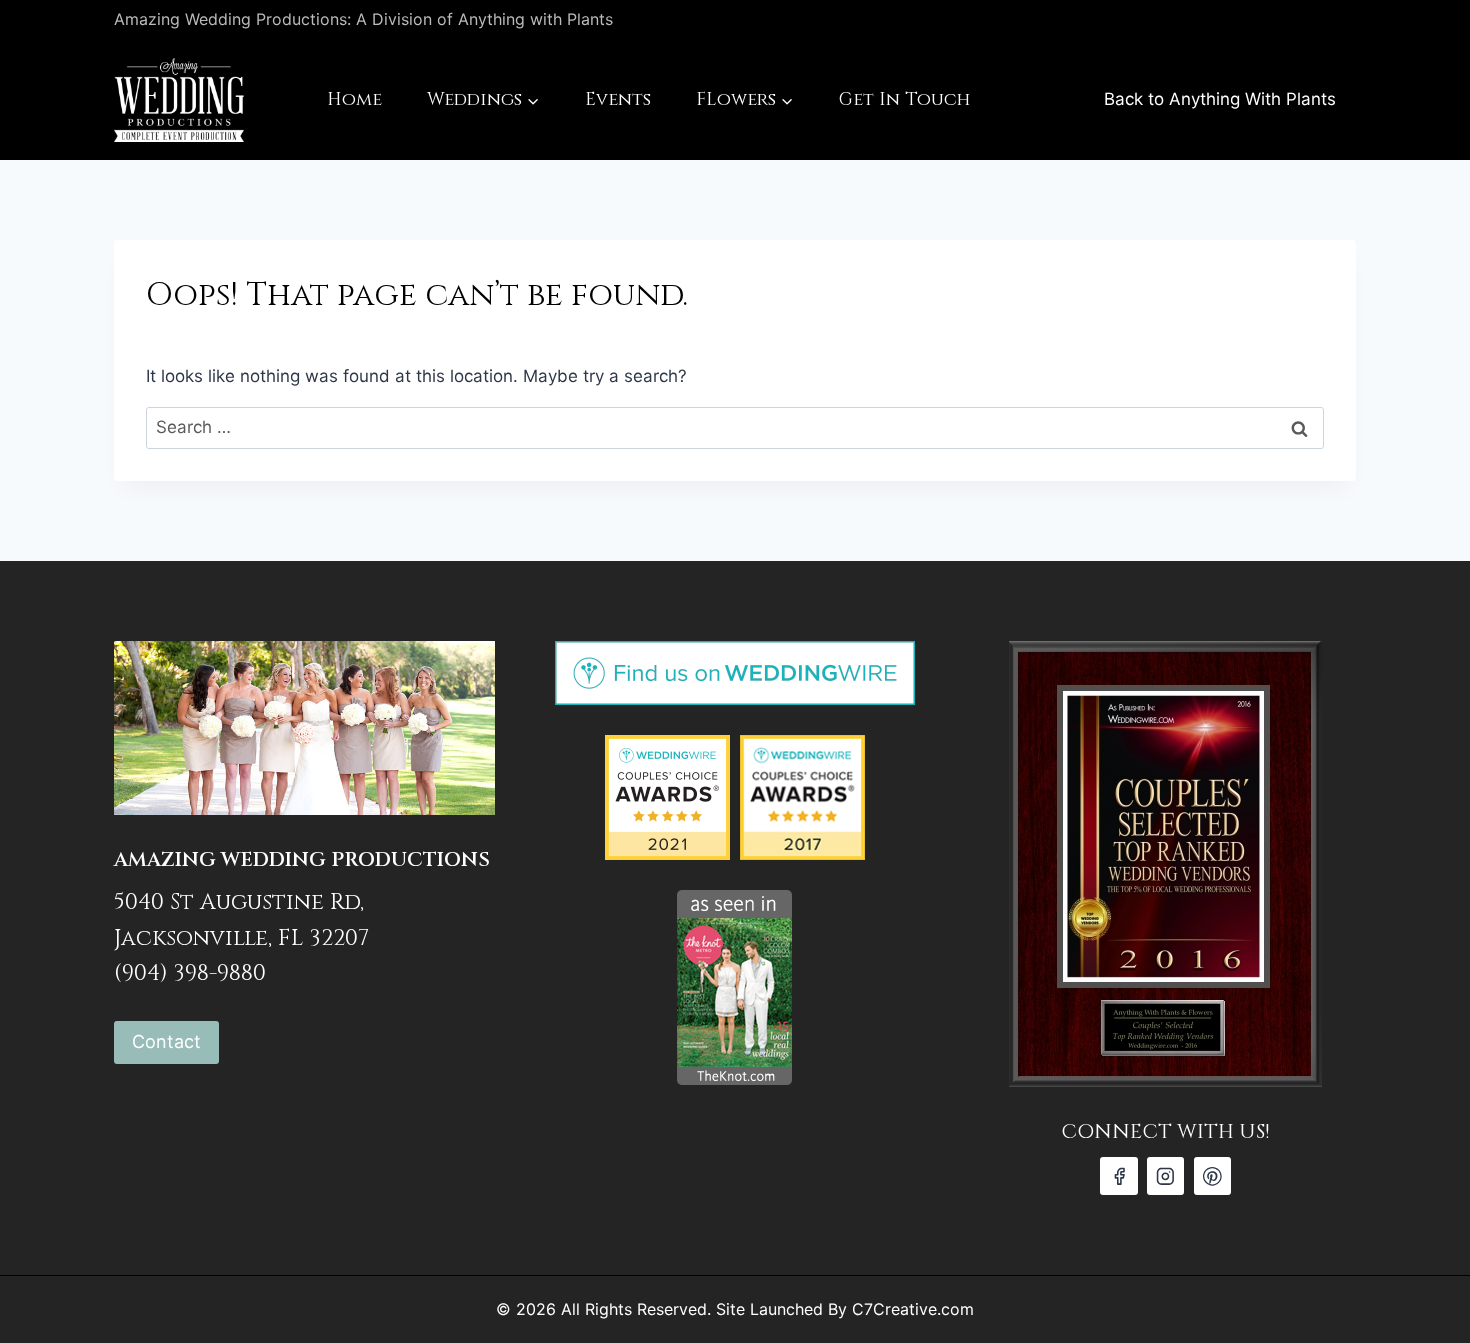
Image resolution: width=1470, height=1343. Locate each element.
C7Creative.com (913, 1309)
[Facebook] (1118, 1175)
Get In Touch (904, 99)
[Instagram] (1165, 1175)
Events (618, 99)
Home (354, 99)
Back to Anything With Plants (1220, 99)
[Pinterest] (1212, 1175)
